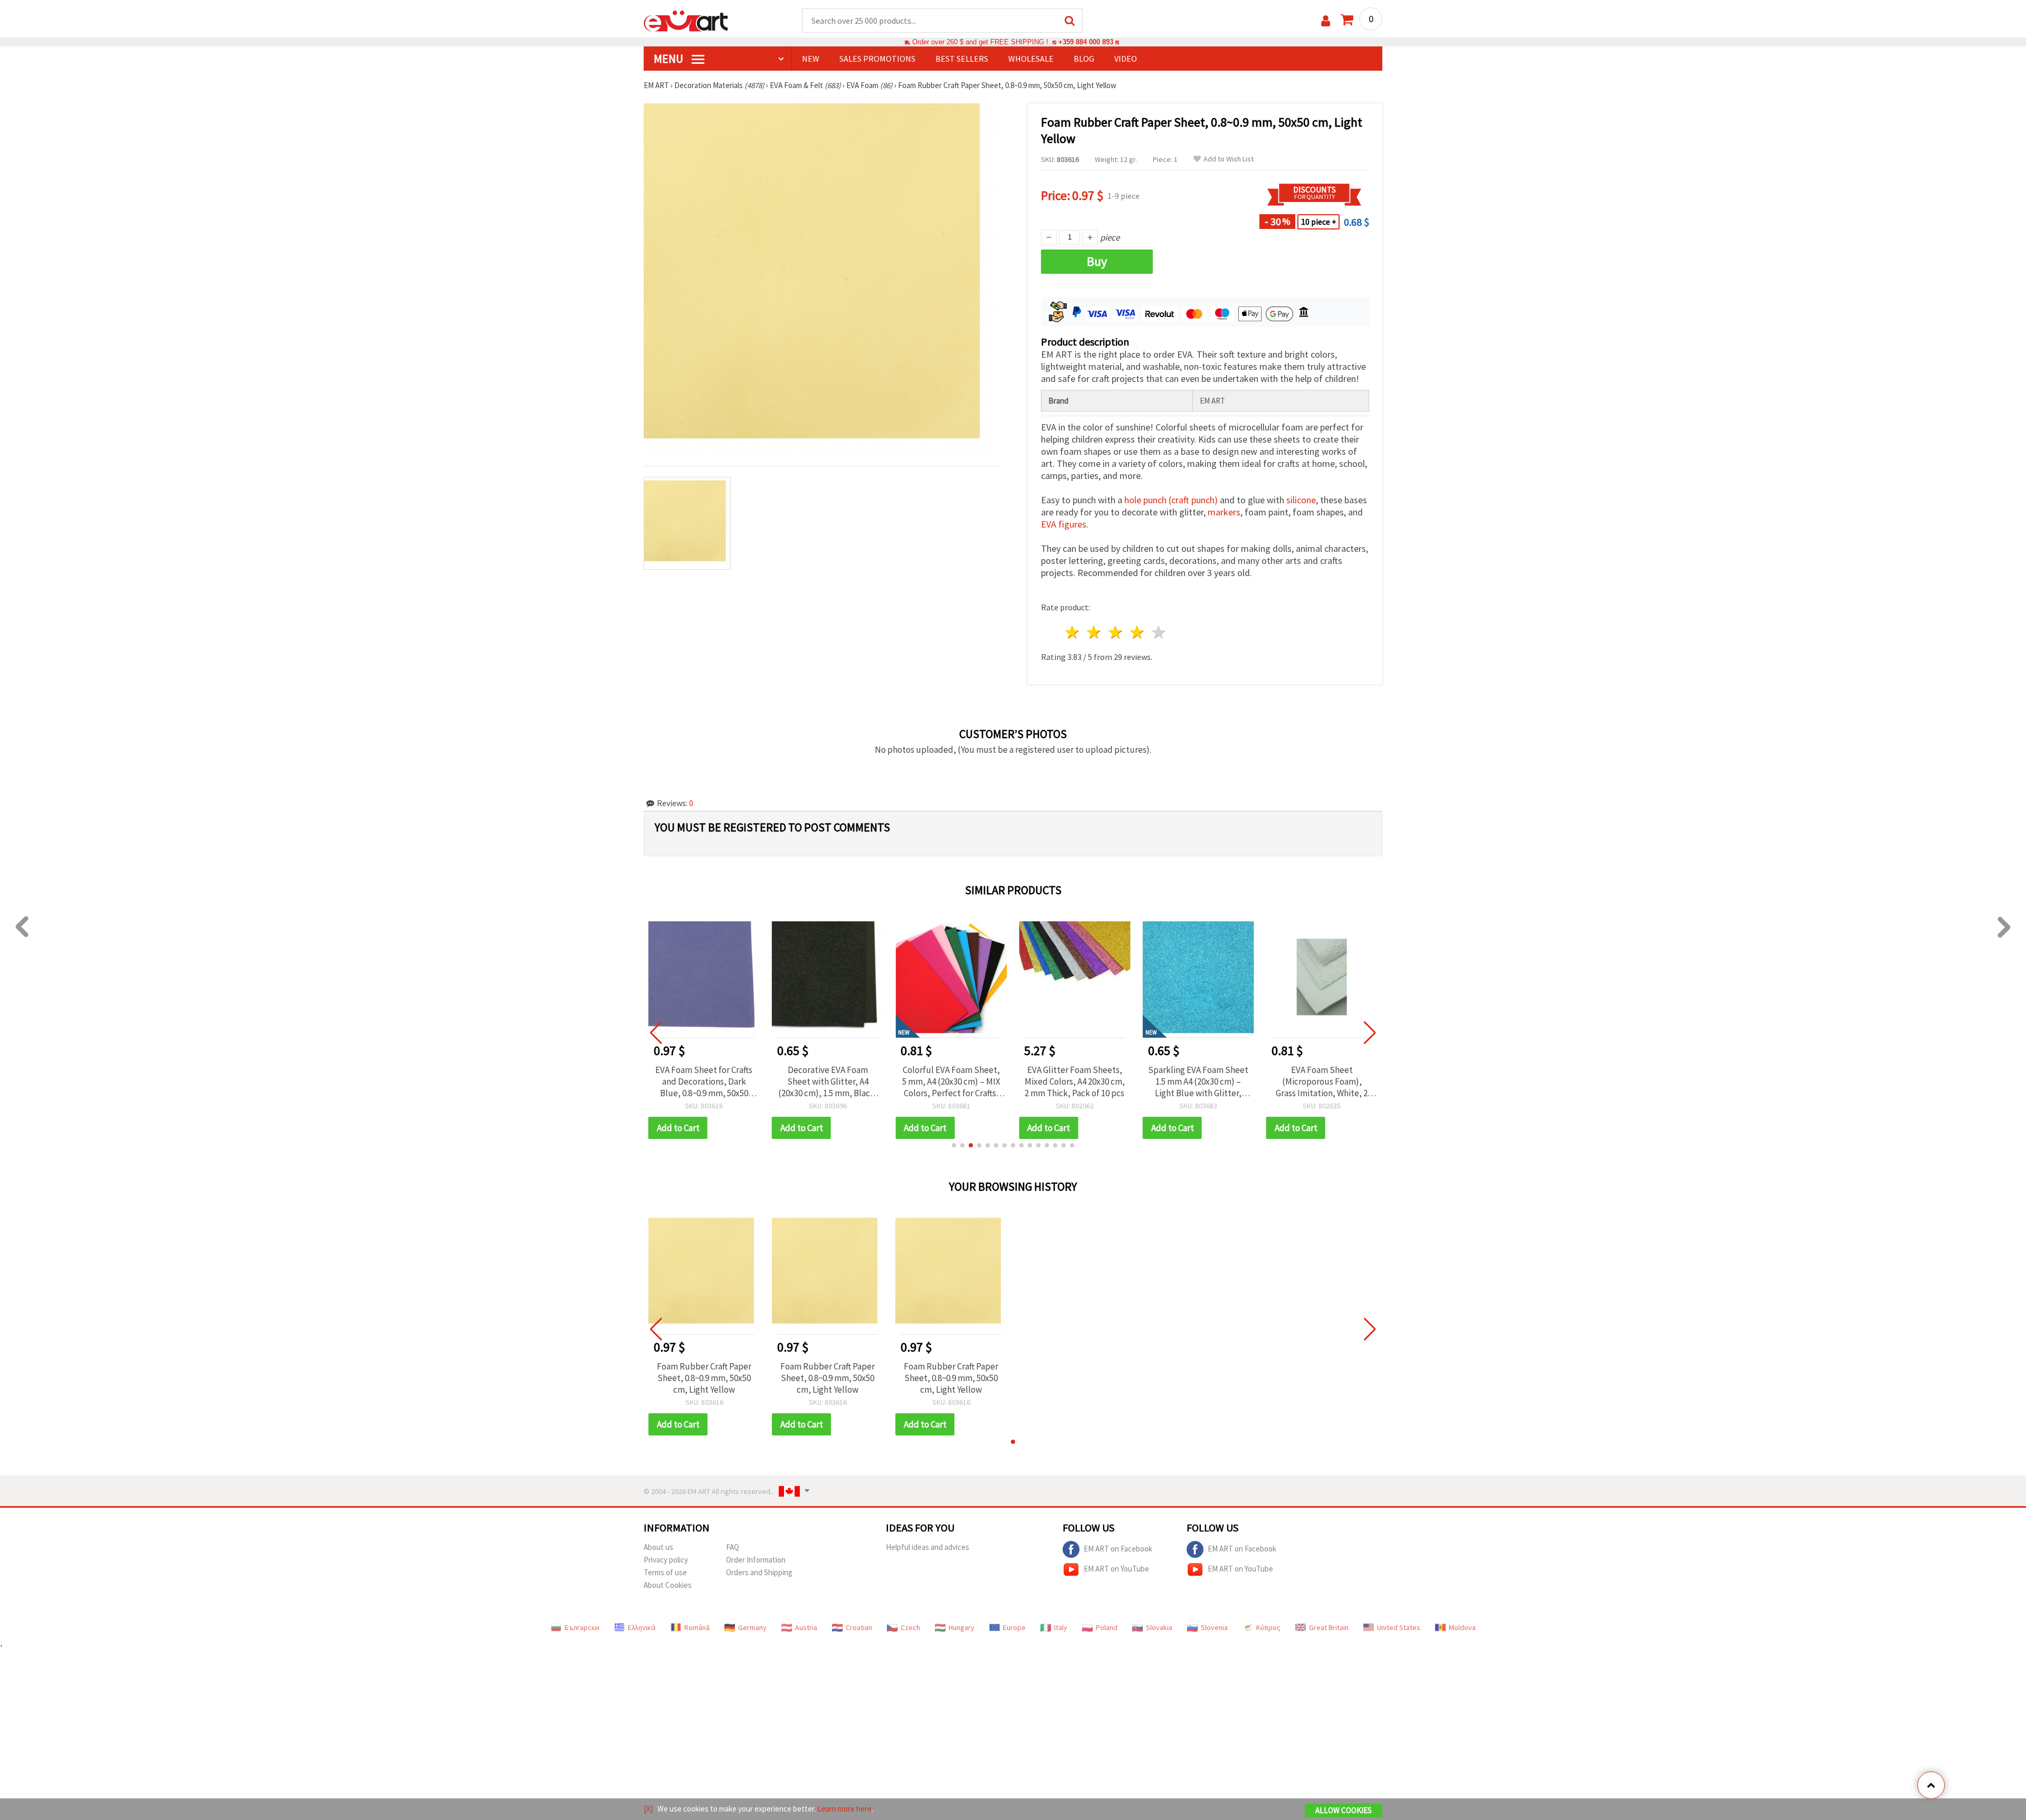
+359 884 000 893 (1086, 42)
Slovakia (1159, 1627)
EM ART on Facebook (1118, 1549)
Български (582, 1627)
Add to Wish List (1229, 159)
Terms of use (665, 1572)
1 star (1073, 632)
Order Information (756, 1560)
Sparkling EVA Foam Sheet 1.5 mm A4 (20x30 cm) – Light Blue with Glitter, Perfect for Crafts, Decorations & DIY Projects (1198, 1081)
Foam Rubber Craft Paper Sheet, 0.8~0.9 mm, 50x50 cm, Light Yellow (704, 1378)
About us (658, 1547)
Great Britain (1329, 1627)
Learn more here (844, 1809)
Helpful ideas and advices (928, 1547)
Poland (1107, 1627)
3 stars (1116, 632)
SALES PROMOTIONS (877, 59)
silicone (1301, 500)
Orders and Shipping (759, 1572)
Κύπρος (1268, 1627)
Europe (1014, 1627)
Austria (806, 1627)
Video (1126, 59)
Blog (1084, 59)
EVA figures (1064, 524)
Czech (910, 1627)
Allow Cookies (1344, 1810)
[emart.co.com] (686, 20)
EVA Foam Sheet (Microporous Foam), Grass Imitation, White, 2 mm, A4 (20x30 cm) (1322, 1081)
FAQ (733, 1547)
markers (1224, 512)
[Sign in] (1326, 21)
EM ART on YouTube (1116, 1569)
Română (697, 1627)
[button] (954, 1145)
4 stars (1137, 632)
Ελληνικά (642, 1627)
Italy (1061, 1627)
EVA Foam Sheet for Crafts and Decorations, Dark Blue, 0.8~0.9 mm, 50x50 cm (704, 1081)
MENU (670, 59)
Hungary (962, 1627)
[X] (648, 1809)
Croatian (859, 1627)
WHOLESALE (1031, 59)
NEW (811, 59)
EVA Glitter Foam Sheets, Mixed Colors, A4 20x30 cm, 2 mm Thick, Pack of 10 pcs (1075, 1081)
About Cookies (668, 1585)
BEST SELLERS (962, 59)
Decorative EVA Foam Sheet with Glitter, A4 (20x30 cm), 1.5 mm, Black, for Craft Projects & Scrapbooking (828, 1081)
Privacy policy (666, 1560)
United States (1399, 1627)
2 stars (1095, 632)
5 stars (1159, 632)
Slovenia (1214, 1627)
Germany (752, 1627)
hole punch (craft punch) (1171, 500)
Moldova (1462, 1627)
